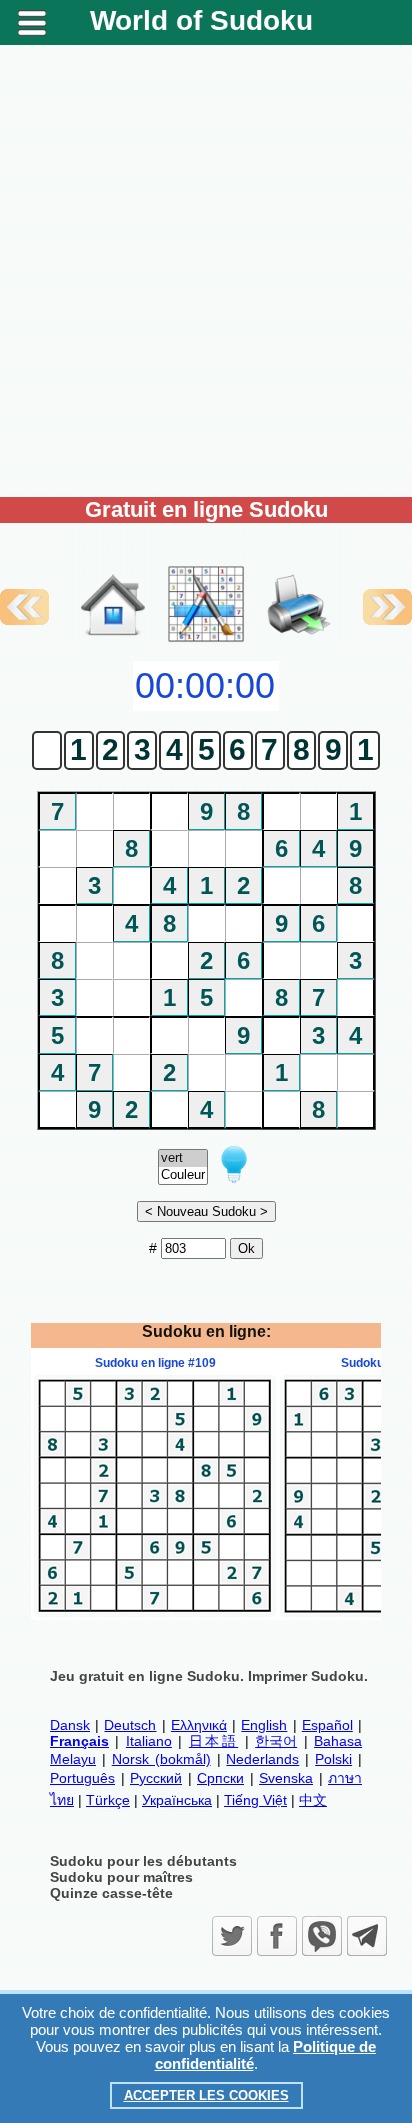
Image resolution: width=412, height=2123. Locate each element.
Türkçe (108, 1800)
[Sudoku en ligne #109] (155, 1612)
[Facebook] (277, 1936)
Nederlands (262, 1759)
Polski (333, 1759)
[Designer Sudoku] (206, 640)
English (264, 1725)
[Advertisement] (206, 271)
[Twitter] (232, 1936)
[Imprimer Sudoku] (299, 584)
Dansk (70, 1725)
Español (327, 1725)
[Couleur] (183, 1175)
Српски (220, 1778)
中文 (313, 1800)
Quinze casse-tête (111, 1893)
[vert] (183, 1158)
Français (79, 1741)
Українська (177, 1800)
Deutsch (130, 1725)
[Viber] (322, 1936)
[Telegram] (367, 1936)
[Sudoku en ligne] (113, 640)
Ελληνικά (199, 1725)
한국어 (276, 1741)
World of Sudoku (201, 20)
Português (82, 1778)
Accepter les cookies (206, 2095)
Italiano (149, 1741)
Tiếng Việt (255, 1800)
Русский (156, 1778)
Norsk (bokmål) (161, 1759)
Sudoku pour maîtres (121, 1877)
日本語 (213, 1741)
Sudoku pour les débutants (143, 1861)
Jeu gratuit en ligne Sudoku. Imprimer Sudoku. (209, 1676)
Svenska (286, 1778)
